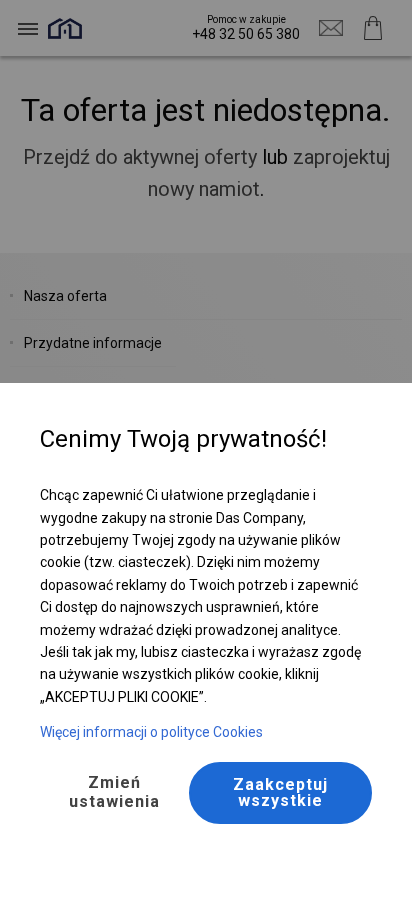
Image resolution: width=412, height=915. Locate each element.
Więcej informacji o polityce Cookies (151, 732)
